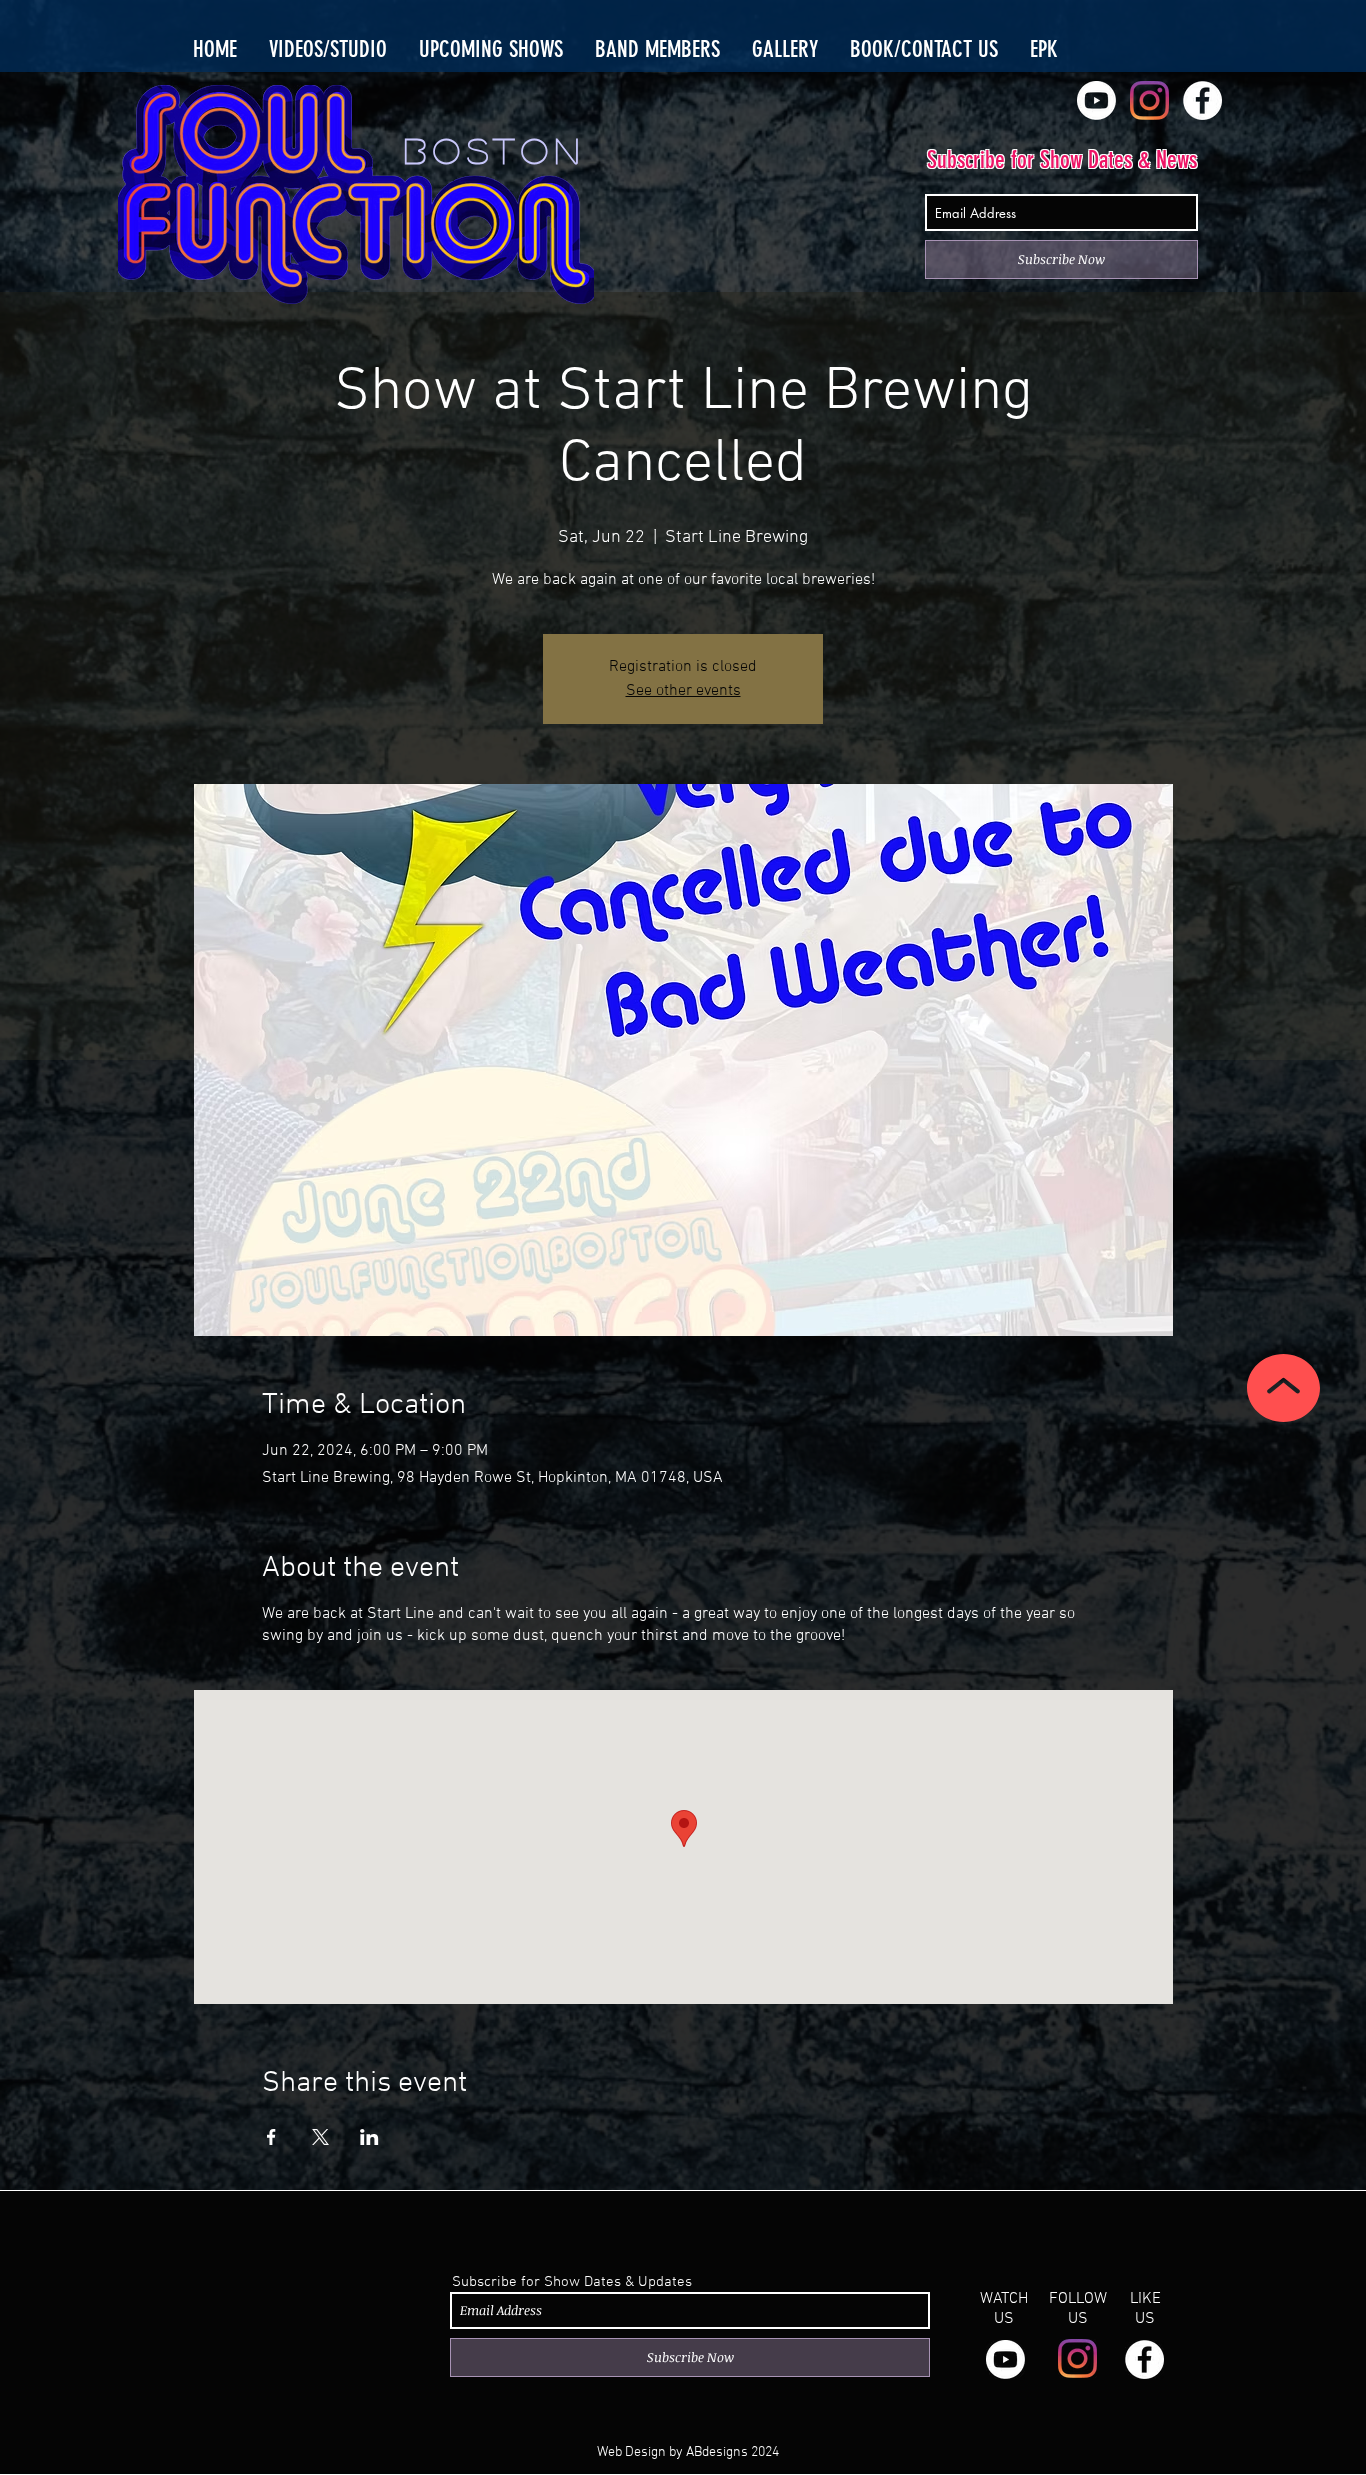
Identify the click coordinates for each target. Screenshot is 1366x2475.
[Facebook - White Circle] (1202, 100)
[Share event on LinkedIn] (369, 2137)
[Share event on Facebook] (271, 2137)
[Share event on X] (320, 2137)
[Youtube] (1096, 100)
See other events (683, 691)
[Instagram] (1149, 100)
